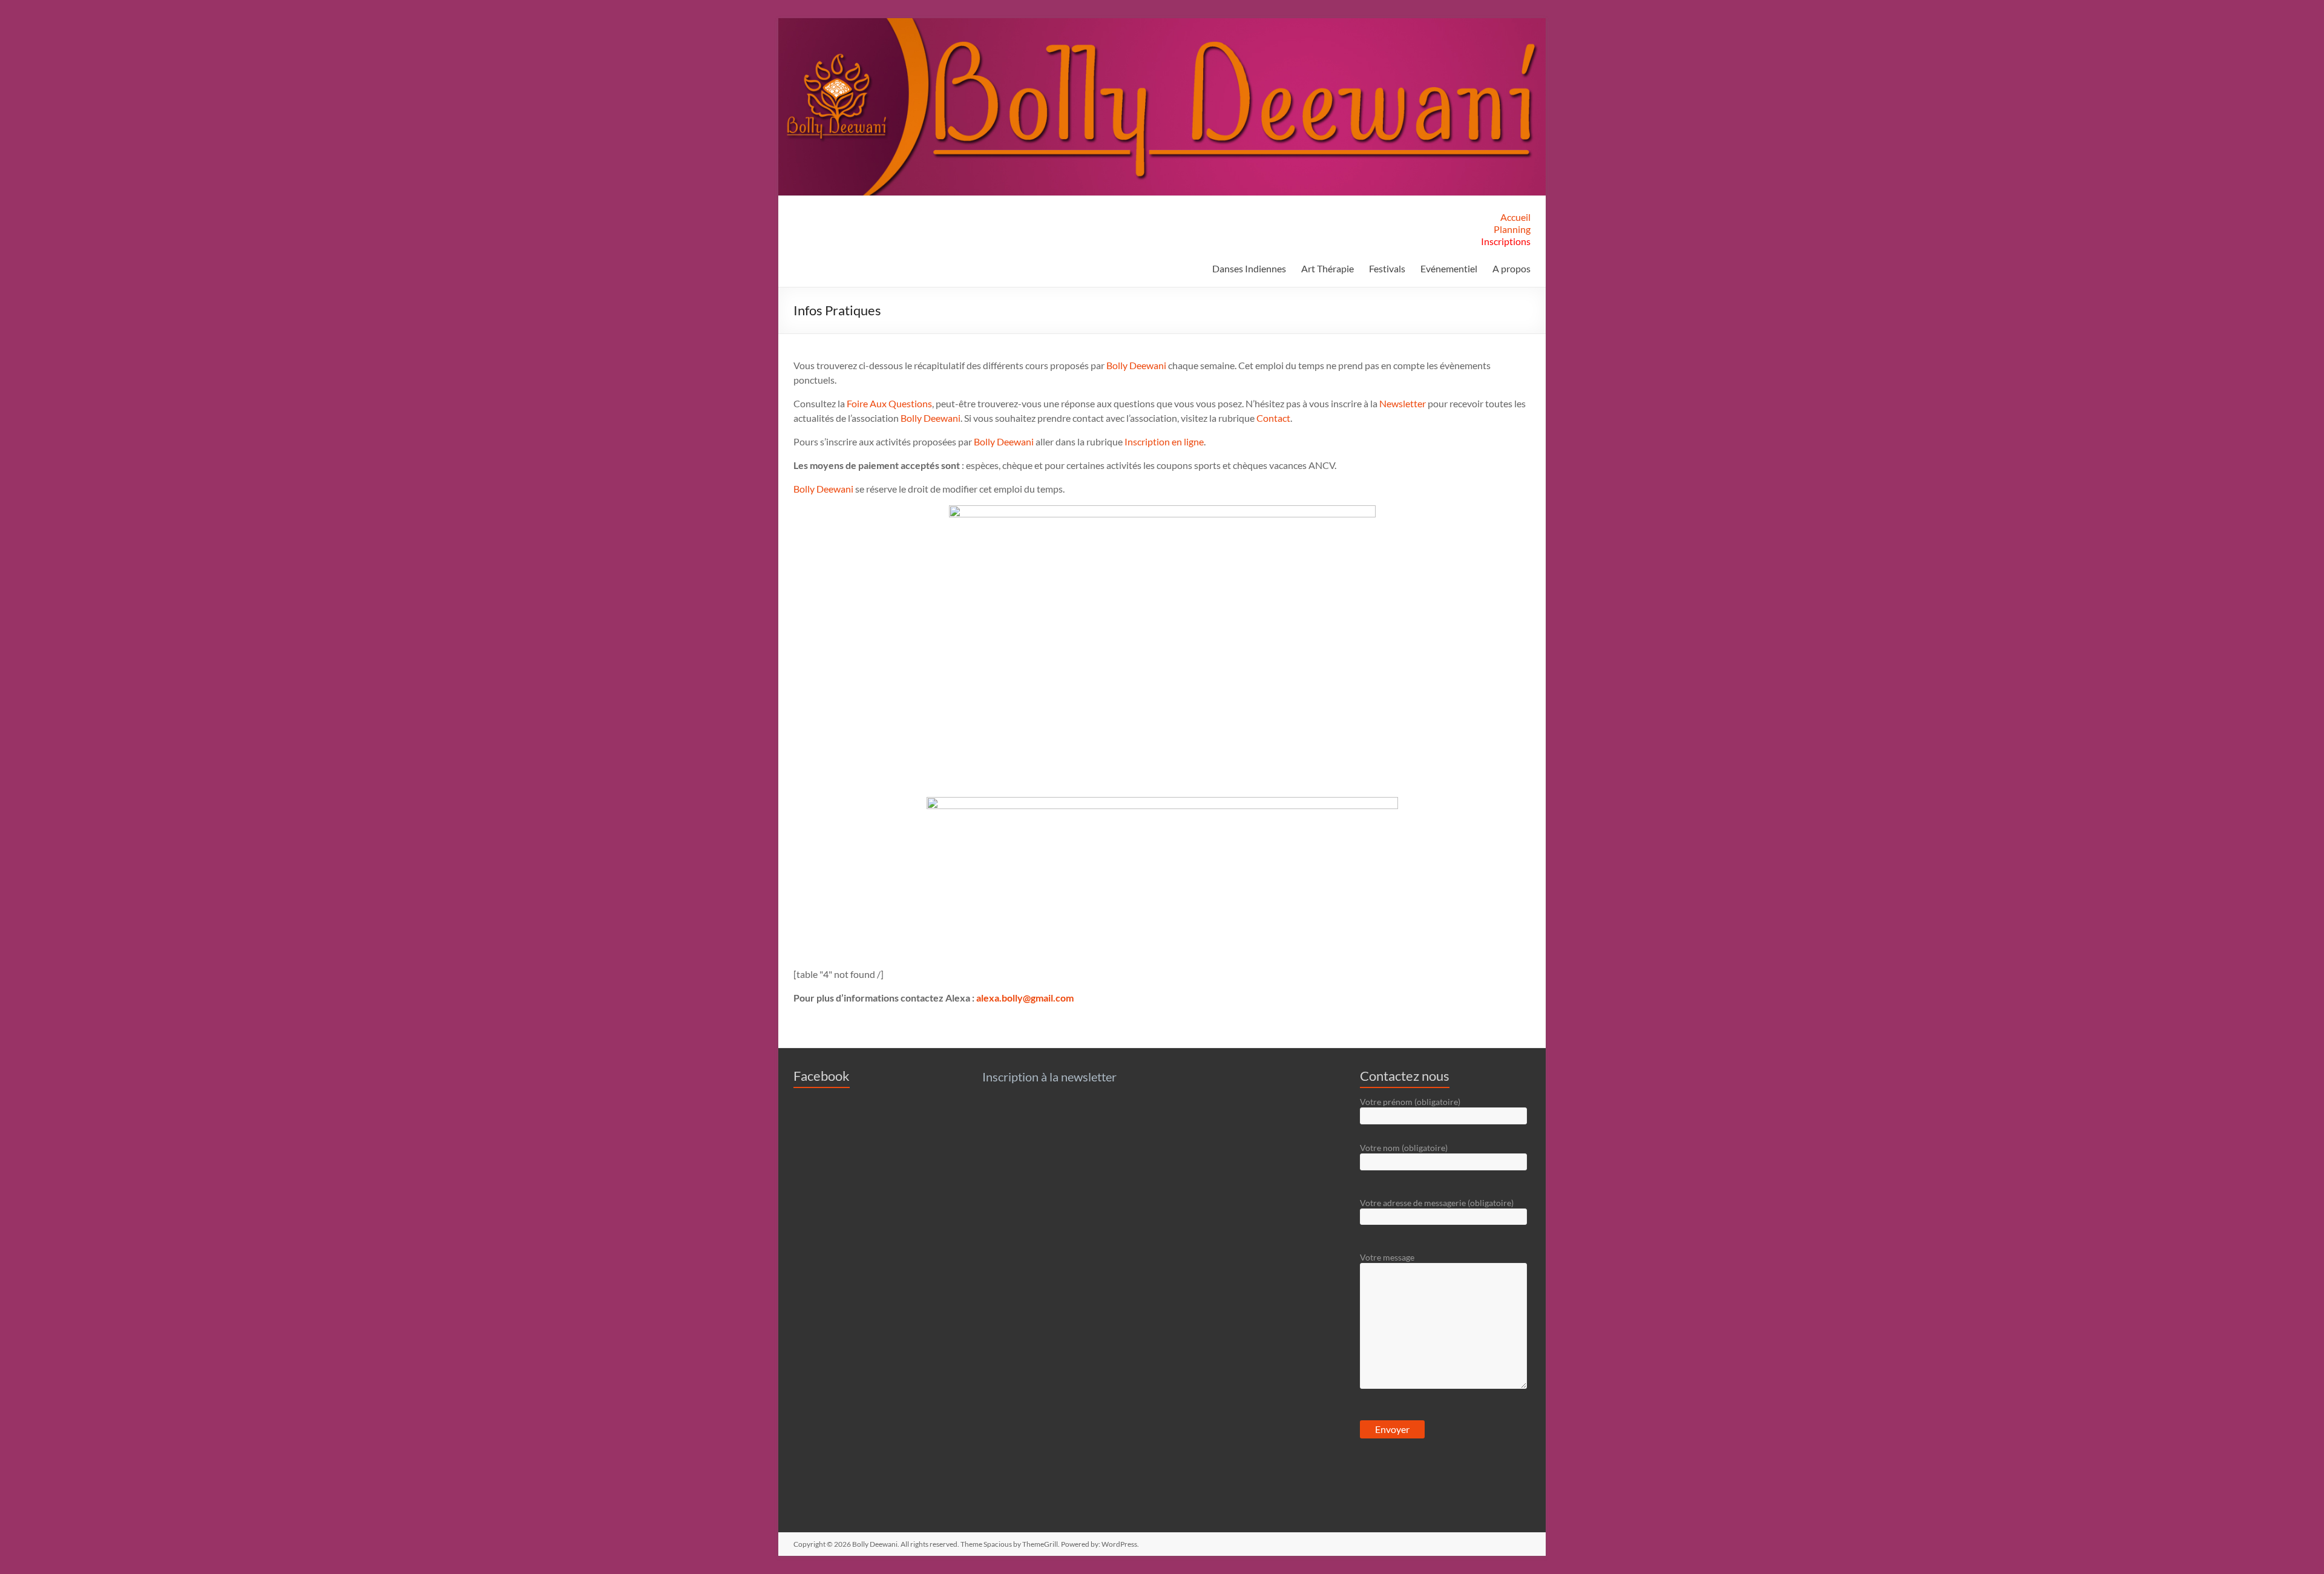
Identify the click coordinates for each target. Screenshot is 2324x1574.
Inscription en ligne (1164, 441)
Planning (1512, 229)
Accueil (1515, 217)
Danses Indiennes (1249, 268)
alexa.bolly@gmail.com (1025, 998)
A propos (1512, 268)
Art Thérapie (1328, 268)
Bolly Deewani (1137, 365)
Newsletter (1403, 403)
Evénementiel (1449, 268)
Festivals (1387, 268)
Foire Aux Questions (889, 403)
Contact (1273, 418)
